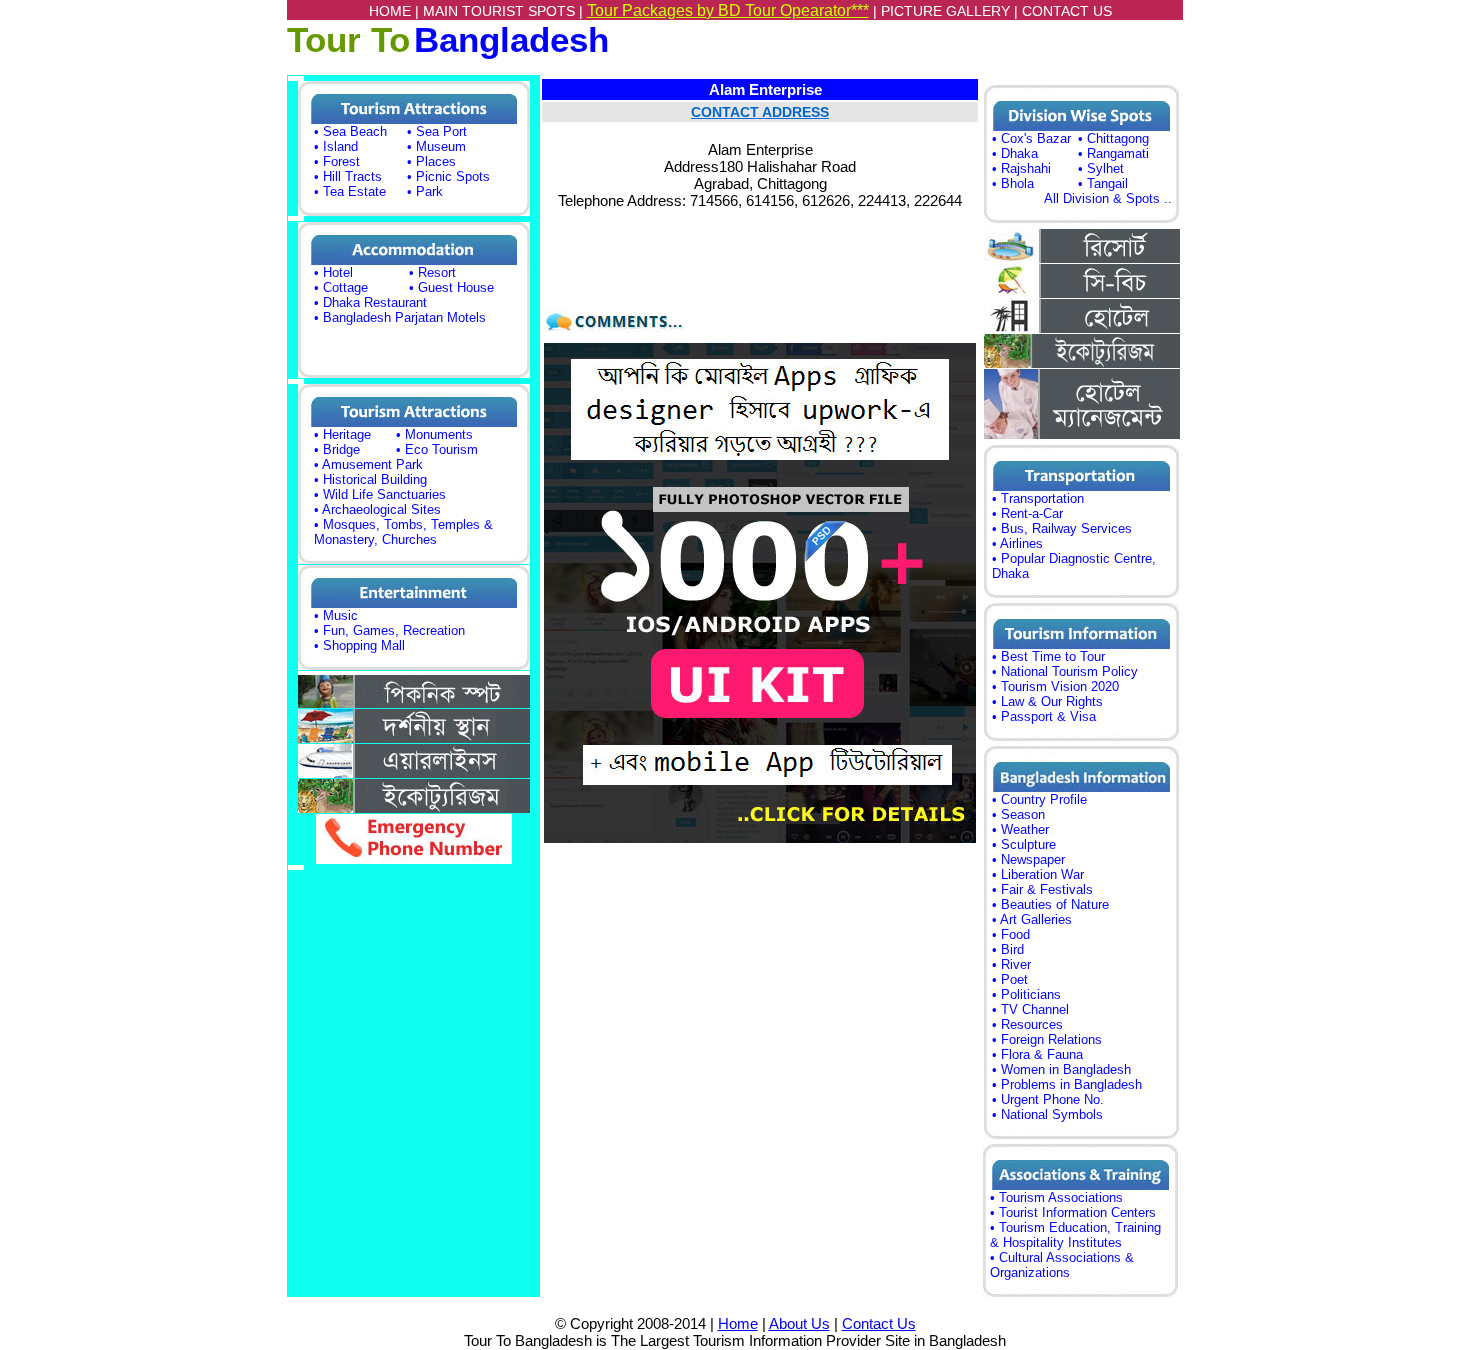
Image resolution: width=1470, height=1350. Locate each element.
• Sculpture (1024, 844)
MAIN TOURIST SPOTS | (505, 11)
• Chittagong (1113, 138)
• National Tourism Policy (1065, 671)
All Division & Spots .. (1108, 198)
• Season (1018, 814)
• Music (336, 615)
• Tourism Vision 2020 (1055, 686)
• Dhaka (1015, 153)
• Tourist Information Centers (1073, 1212)
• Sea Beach (350, 131)
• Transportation (1038, 498)
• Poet (1010, 979)
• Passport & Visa (1044, 716)
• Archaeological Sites (377, 509)
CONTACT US (1067, 11)
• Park (425, 191)
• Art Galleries (1032, 919)
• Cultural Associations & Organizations (1062, 1265)
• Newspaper (1028, 859)
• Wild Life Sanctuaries (380, 494)
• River (1011, 964)
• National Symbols (1047, 1114)
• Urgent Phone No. (1048, 1099)
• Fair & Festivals (1042, 889)
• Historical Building (370, 479)
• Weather (1020, 829)
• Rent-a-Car (1027, 513)
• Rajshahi (1021, 168)
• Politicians (1026, 994)
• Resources (1027, 1024)
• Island (336, 146)
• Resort (432, 272)
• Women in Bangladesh (1061, 1069)
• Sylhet (1101, 168)
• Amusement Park (368, 464)
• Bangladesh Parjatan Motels (400, 317)
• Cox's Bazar (1031, 138)
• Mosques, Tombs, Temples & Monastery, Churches (403, 532)
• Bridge (337, 449)
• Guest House (451, 287)
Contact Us (879, 1323)
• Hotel (333, 272)
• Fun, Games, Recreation (389, 630)
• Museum (436, 146)
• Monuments (434, 434)
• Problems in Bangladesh (1067, 1084)
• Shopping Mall (359, 645)
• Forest (337, 161)
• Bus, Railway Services (1062, 528)
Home (738, 1323)
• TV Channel (1030, 1009)
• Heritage (342, 434)
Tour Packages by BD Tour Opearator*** (728, 10)
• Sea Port (437, 131)
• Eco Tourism (437, 449)
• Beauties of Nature (1050, 904)
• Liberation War (1038, 874)
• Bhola (1013, 183)
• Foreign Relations (1047, 1039)
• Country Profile (1039, 799)
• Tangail (1103, 183)
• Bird (1008, 949)
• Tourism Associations (1056, 1197)
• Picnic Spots (448, 176)
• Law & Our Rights (1047, 701)
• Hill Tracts (348, 176)
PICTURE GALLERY (945, 11)
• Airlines (1017, 543)
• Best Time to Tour (1048, 656)
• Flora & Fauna (1037, 1054)
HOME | (396, 11)
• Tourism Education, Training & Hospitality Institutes (1075, 1235)
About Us (799, 1323)
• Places (431, 161)
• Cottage (341, 287)
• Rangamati (1113, 153)
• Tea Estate (350, 191)
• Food (1011, 934)
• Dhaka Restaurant (370, 302)
